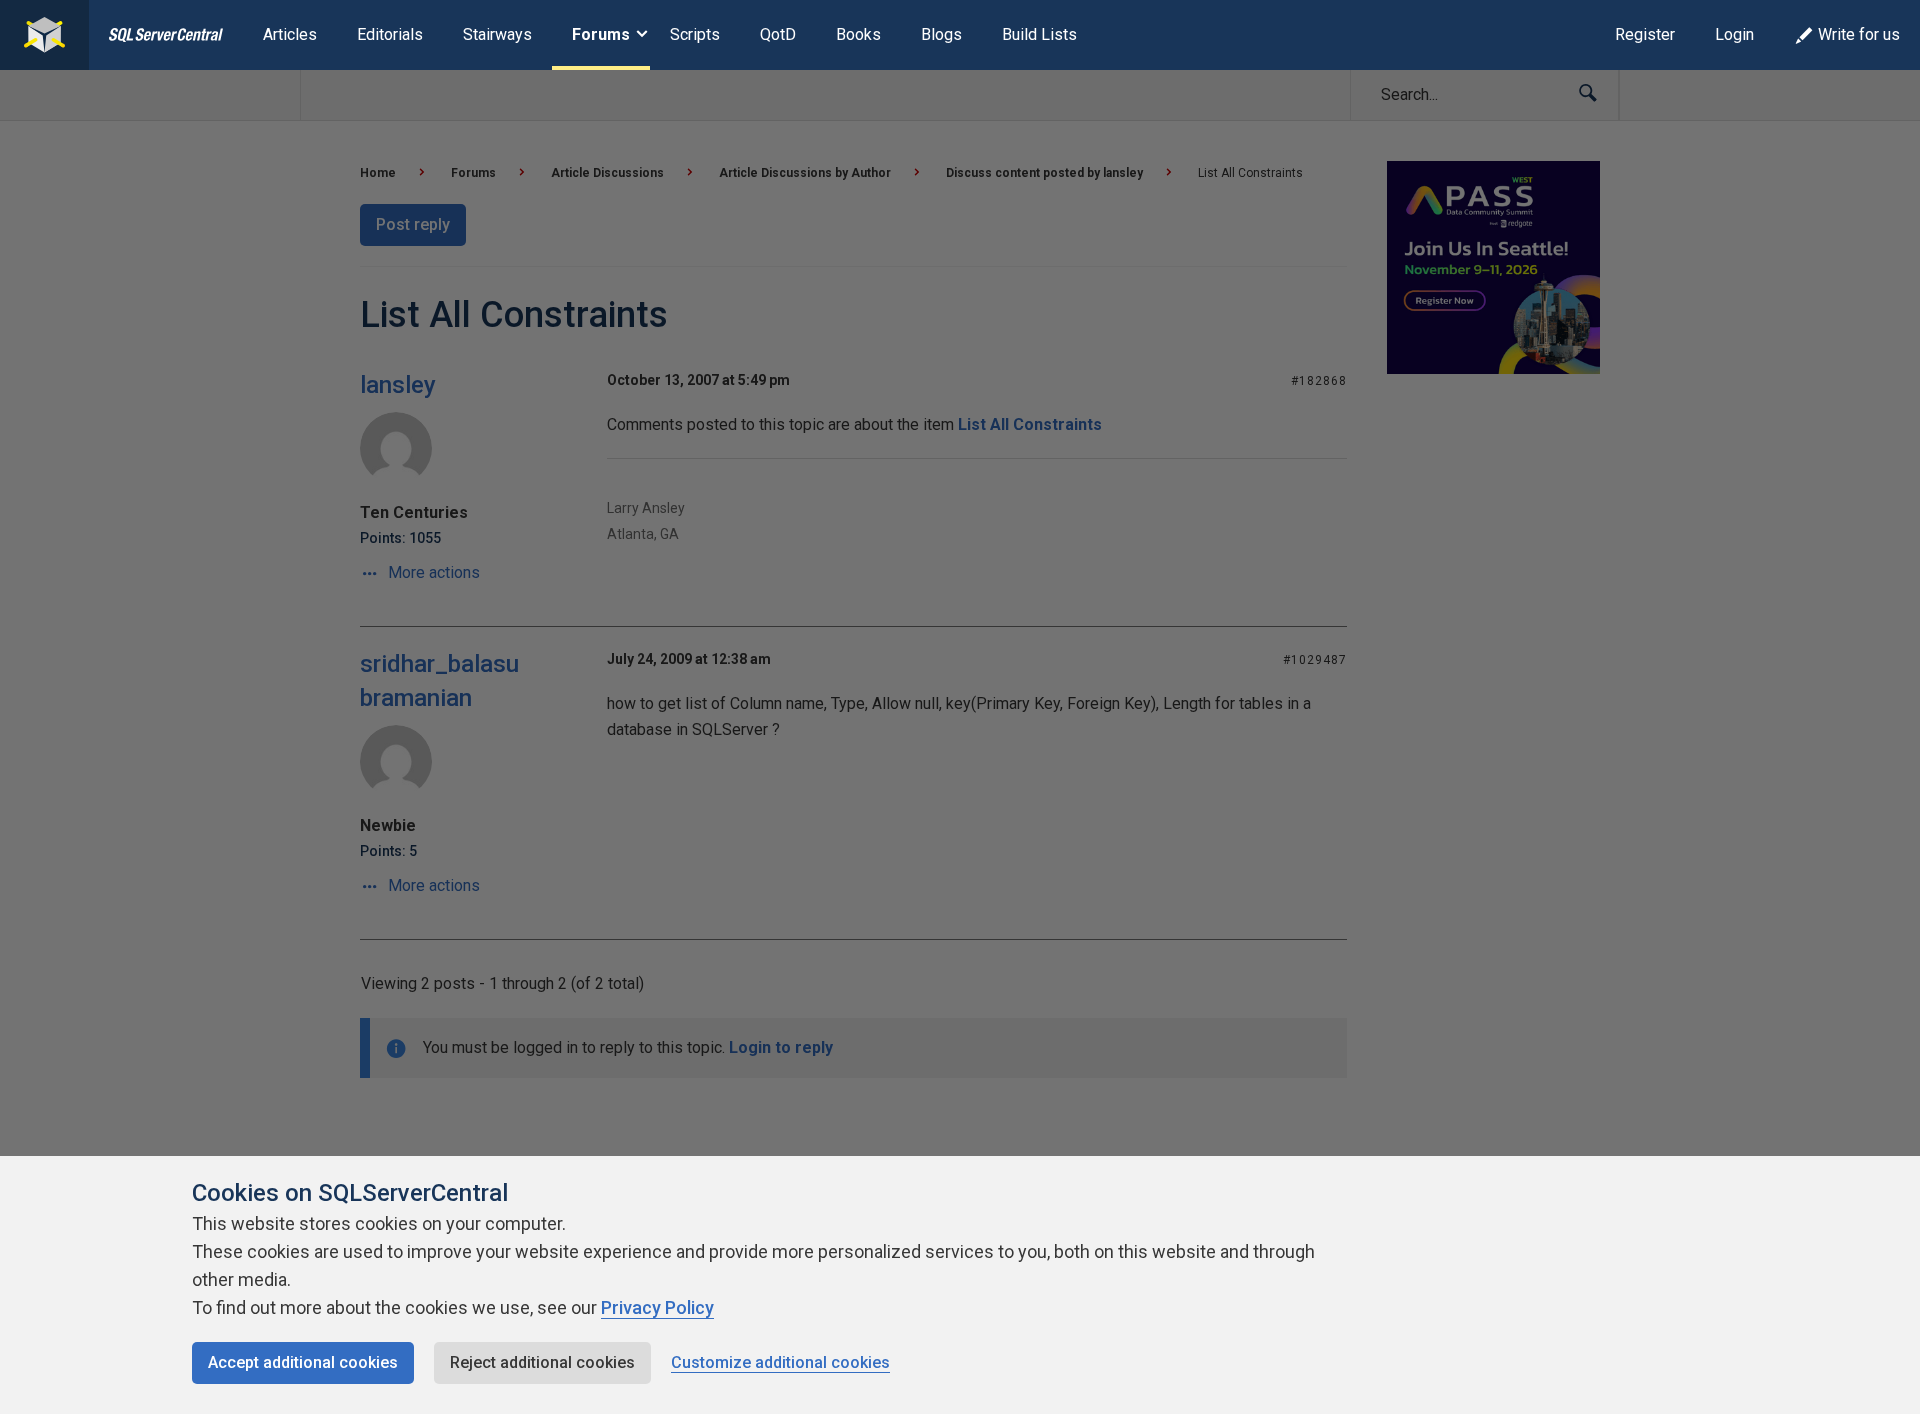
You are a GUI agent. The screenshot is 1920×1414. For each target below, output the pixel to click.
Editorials (390, 34)
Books (858, 34)
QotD (778, 34)
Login (1734, 34)
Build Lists (1039, 34)
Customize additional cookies (780, 1362)
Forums (601, 34)
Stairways (497, 34)
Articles (290, 34)
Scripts (695, 34)
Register (1645, 34)
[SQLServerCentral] (44, 35)
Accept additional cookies (303, 1362)
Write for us (1859, 34)
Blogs (941, 34)
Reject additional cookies (542, 1362)
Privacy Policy (657, 1307)
